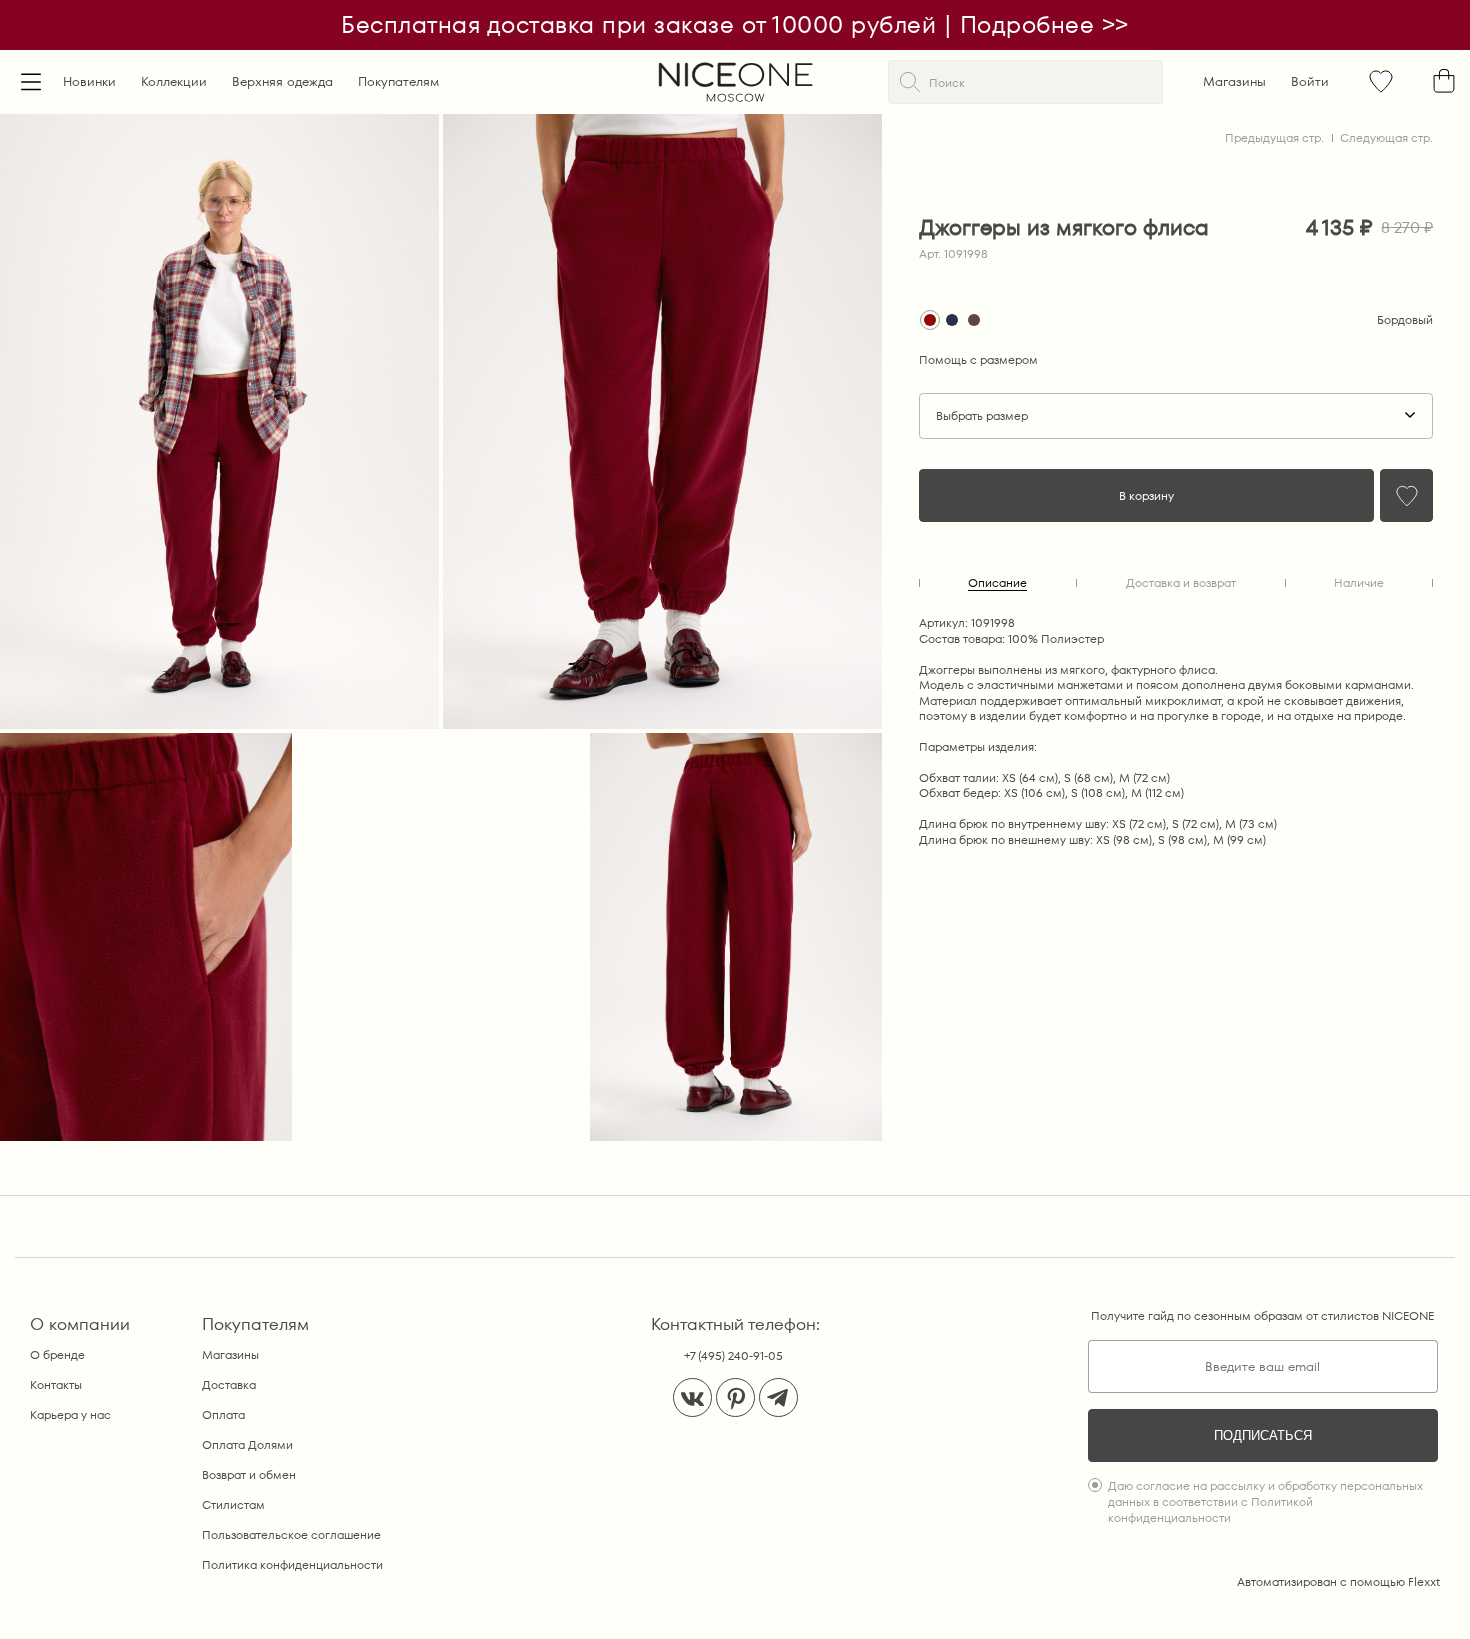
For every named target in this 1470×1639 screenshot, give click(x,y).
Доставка (229, 1384)
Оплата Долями (247, 1444)
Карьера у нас (70, 1414)
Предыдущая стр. (1274, 137)
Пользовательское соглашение (291, 1534)
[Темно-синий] (952, 320)
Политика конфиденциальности (292, 1564)
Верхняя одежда (282, 81)
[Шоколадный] (974, 320)
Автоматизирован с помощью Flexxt (1338, 1581)
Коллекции (174, 81)
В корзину (1146, 495)
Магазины (1234, 81)
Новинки (89, 81)
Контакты (56, 1384)
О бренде (57, 1354)
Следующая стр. (1386, 137)
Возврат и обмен (249, 1474)
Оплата (223, 1414)
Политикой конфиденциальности (1210, 1509)
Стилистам (233, 1504)
